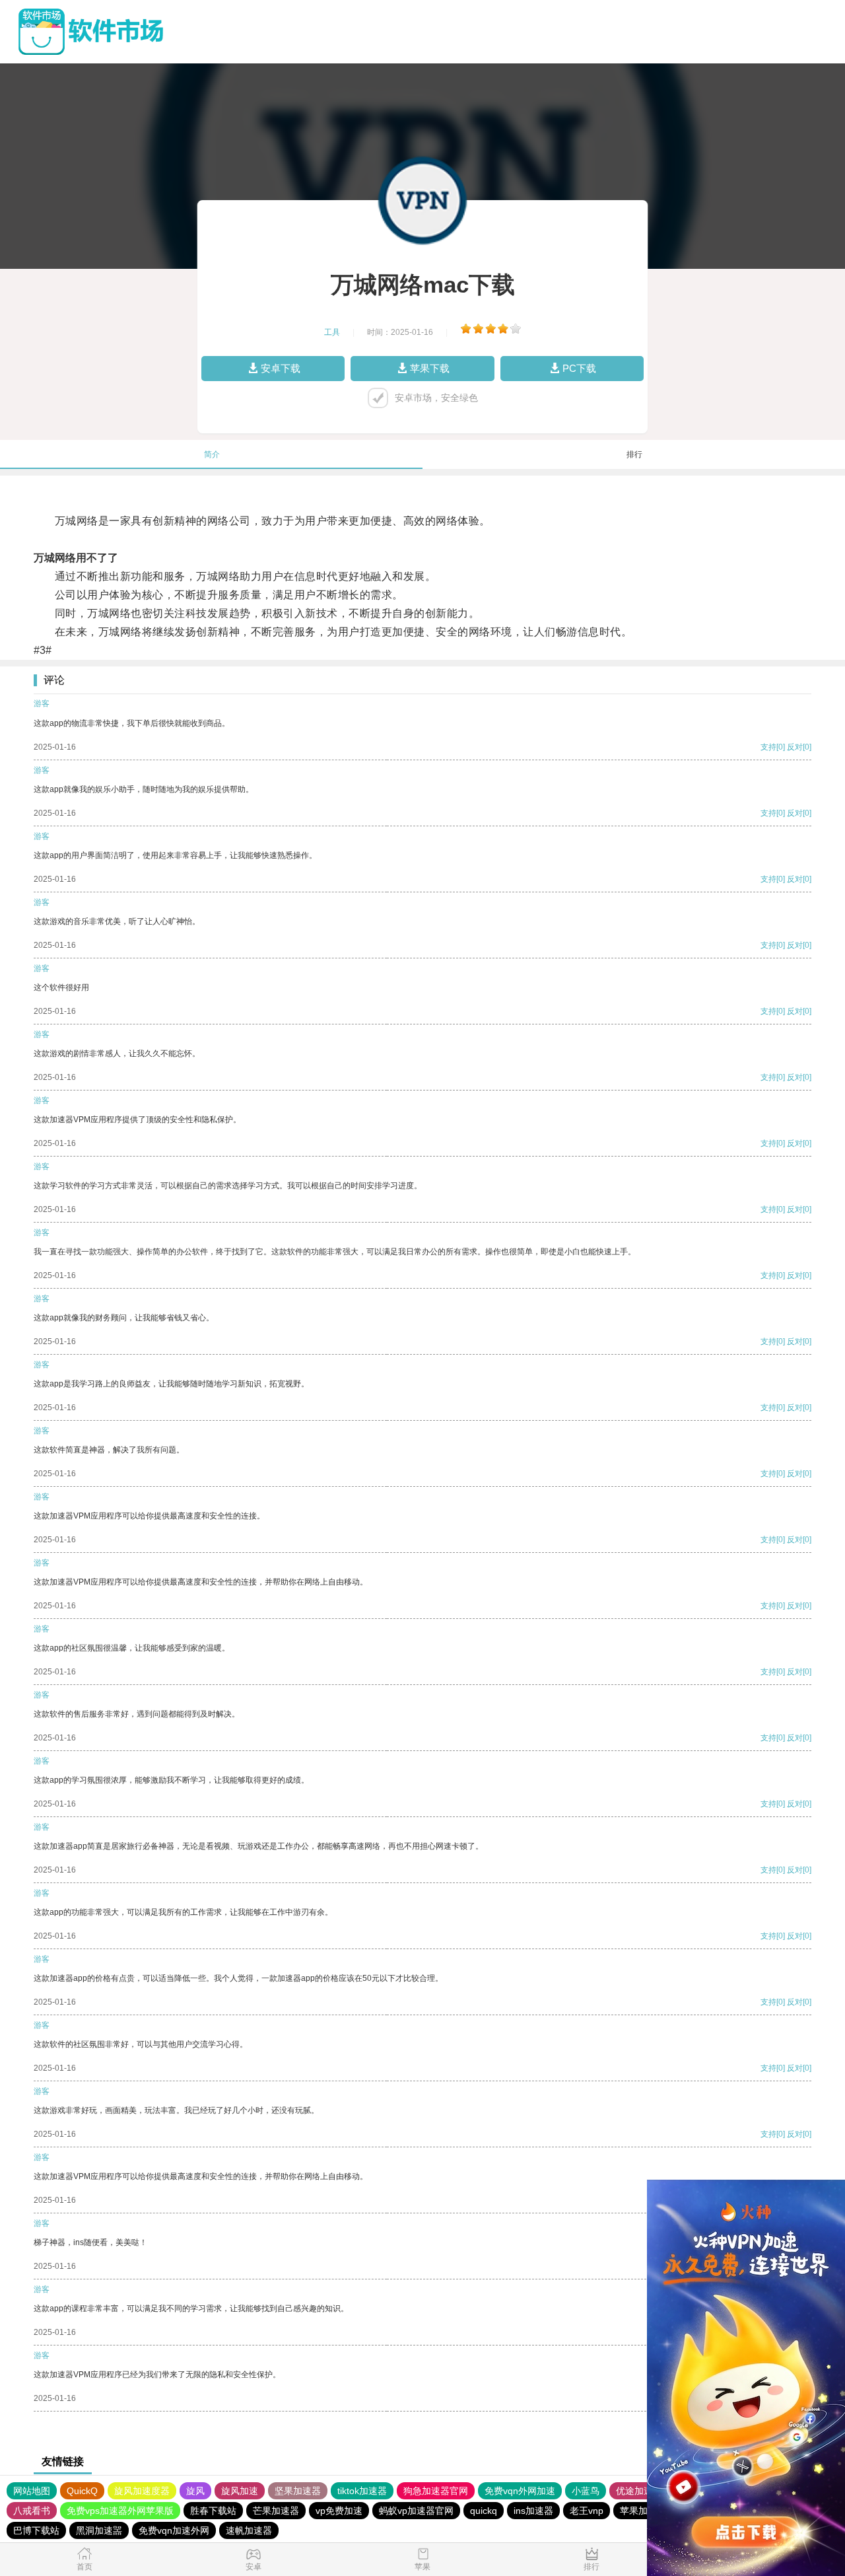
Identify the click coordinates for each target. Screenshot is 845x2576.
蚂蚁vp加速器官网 (416, 2511)
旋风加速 (240, 2491)
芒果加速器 (276, 2511)
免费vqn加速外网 (174, 2530)
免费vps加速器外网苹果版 (120, 2511)
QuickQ (82, 2491)
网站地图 (32, 2491)
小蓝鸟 (586, 2491)
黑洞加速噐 (99, 2530)
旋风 (195, 2491)
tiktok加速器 (362, 2491)
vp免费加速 (339, 2511)
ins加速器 (533, 2511)
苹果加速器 (643, 2511)
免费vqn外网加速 (520, 2491)
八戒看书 (32, 2511)
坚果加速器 (298, 2491)
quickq (484, 2511)
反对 (795, 747)
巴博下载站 (36, 2530)
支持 (768, 747)
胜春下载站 (213, 2511)
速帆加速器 (249, 2530)
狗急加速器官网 (436, 2491)
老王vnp (587, 2511)
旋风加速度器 (142, 2491)
